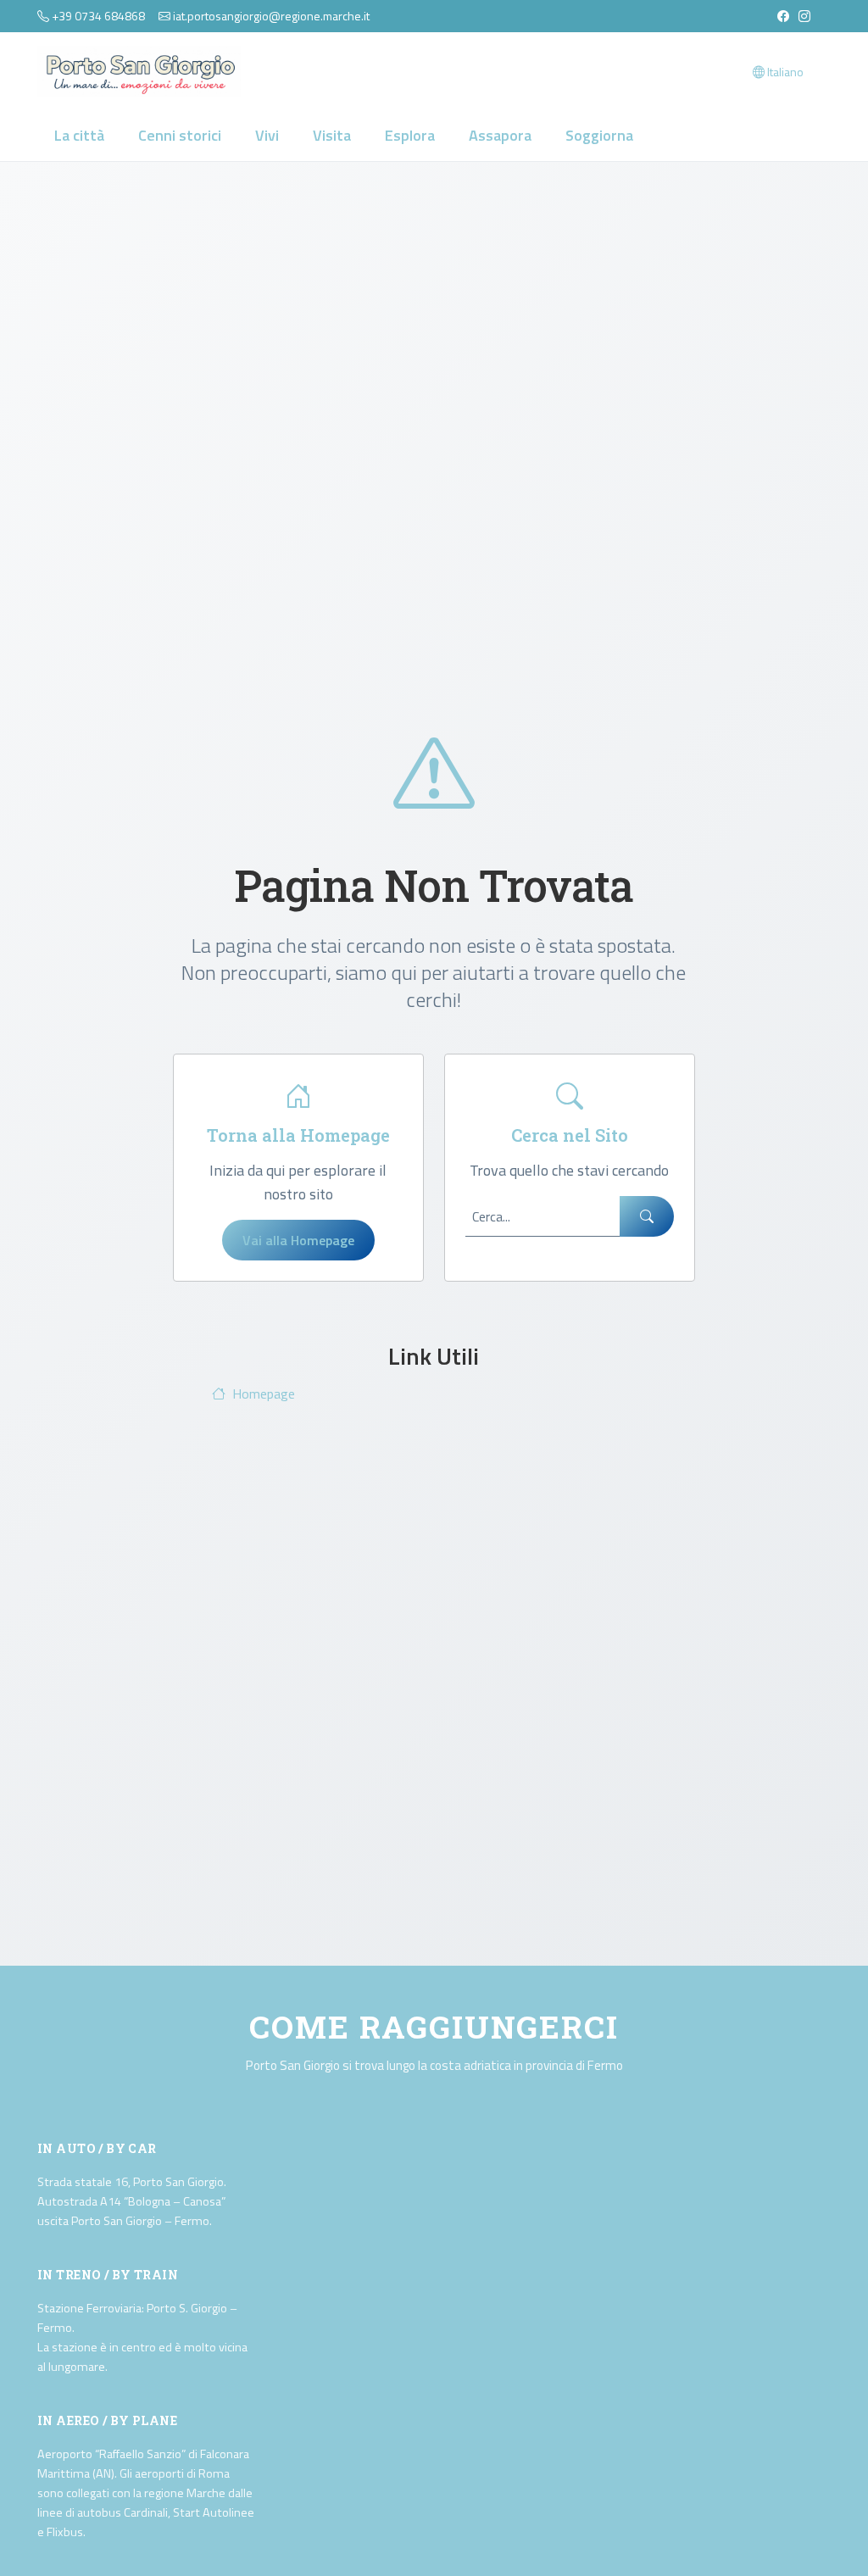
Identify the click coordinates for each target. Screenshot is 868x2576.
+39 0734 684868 (98, 16)
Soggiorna (599, 135)
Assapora (500, 135)
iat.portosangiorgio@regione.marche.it (271, 16)
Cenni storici (180, 135)
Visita (332, 135)
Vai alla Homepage (298, 1240)
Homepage (264, 1394)
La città (79, 135)
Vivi (267, 135)
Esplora (410, 135)
